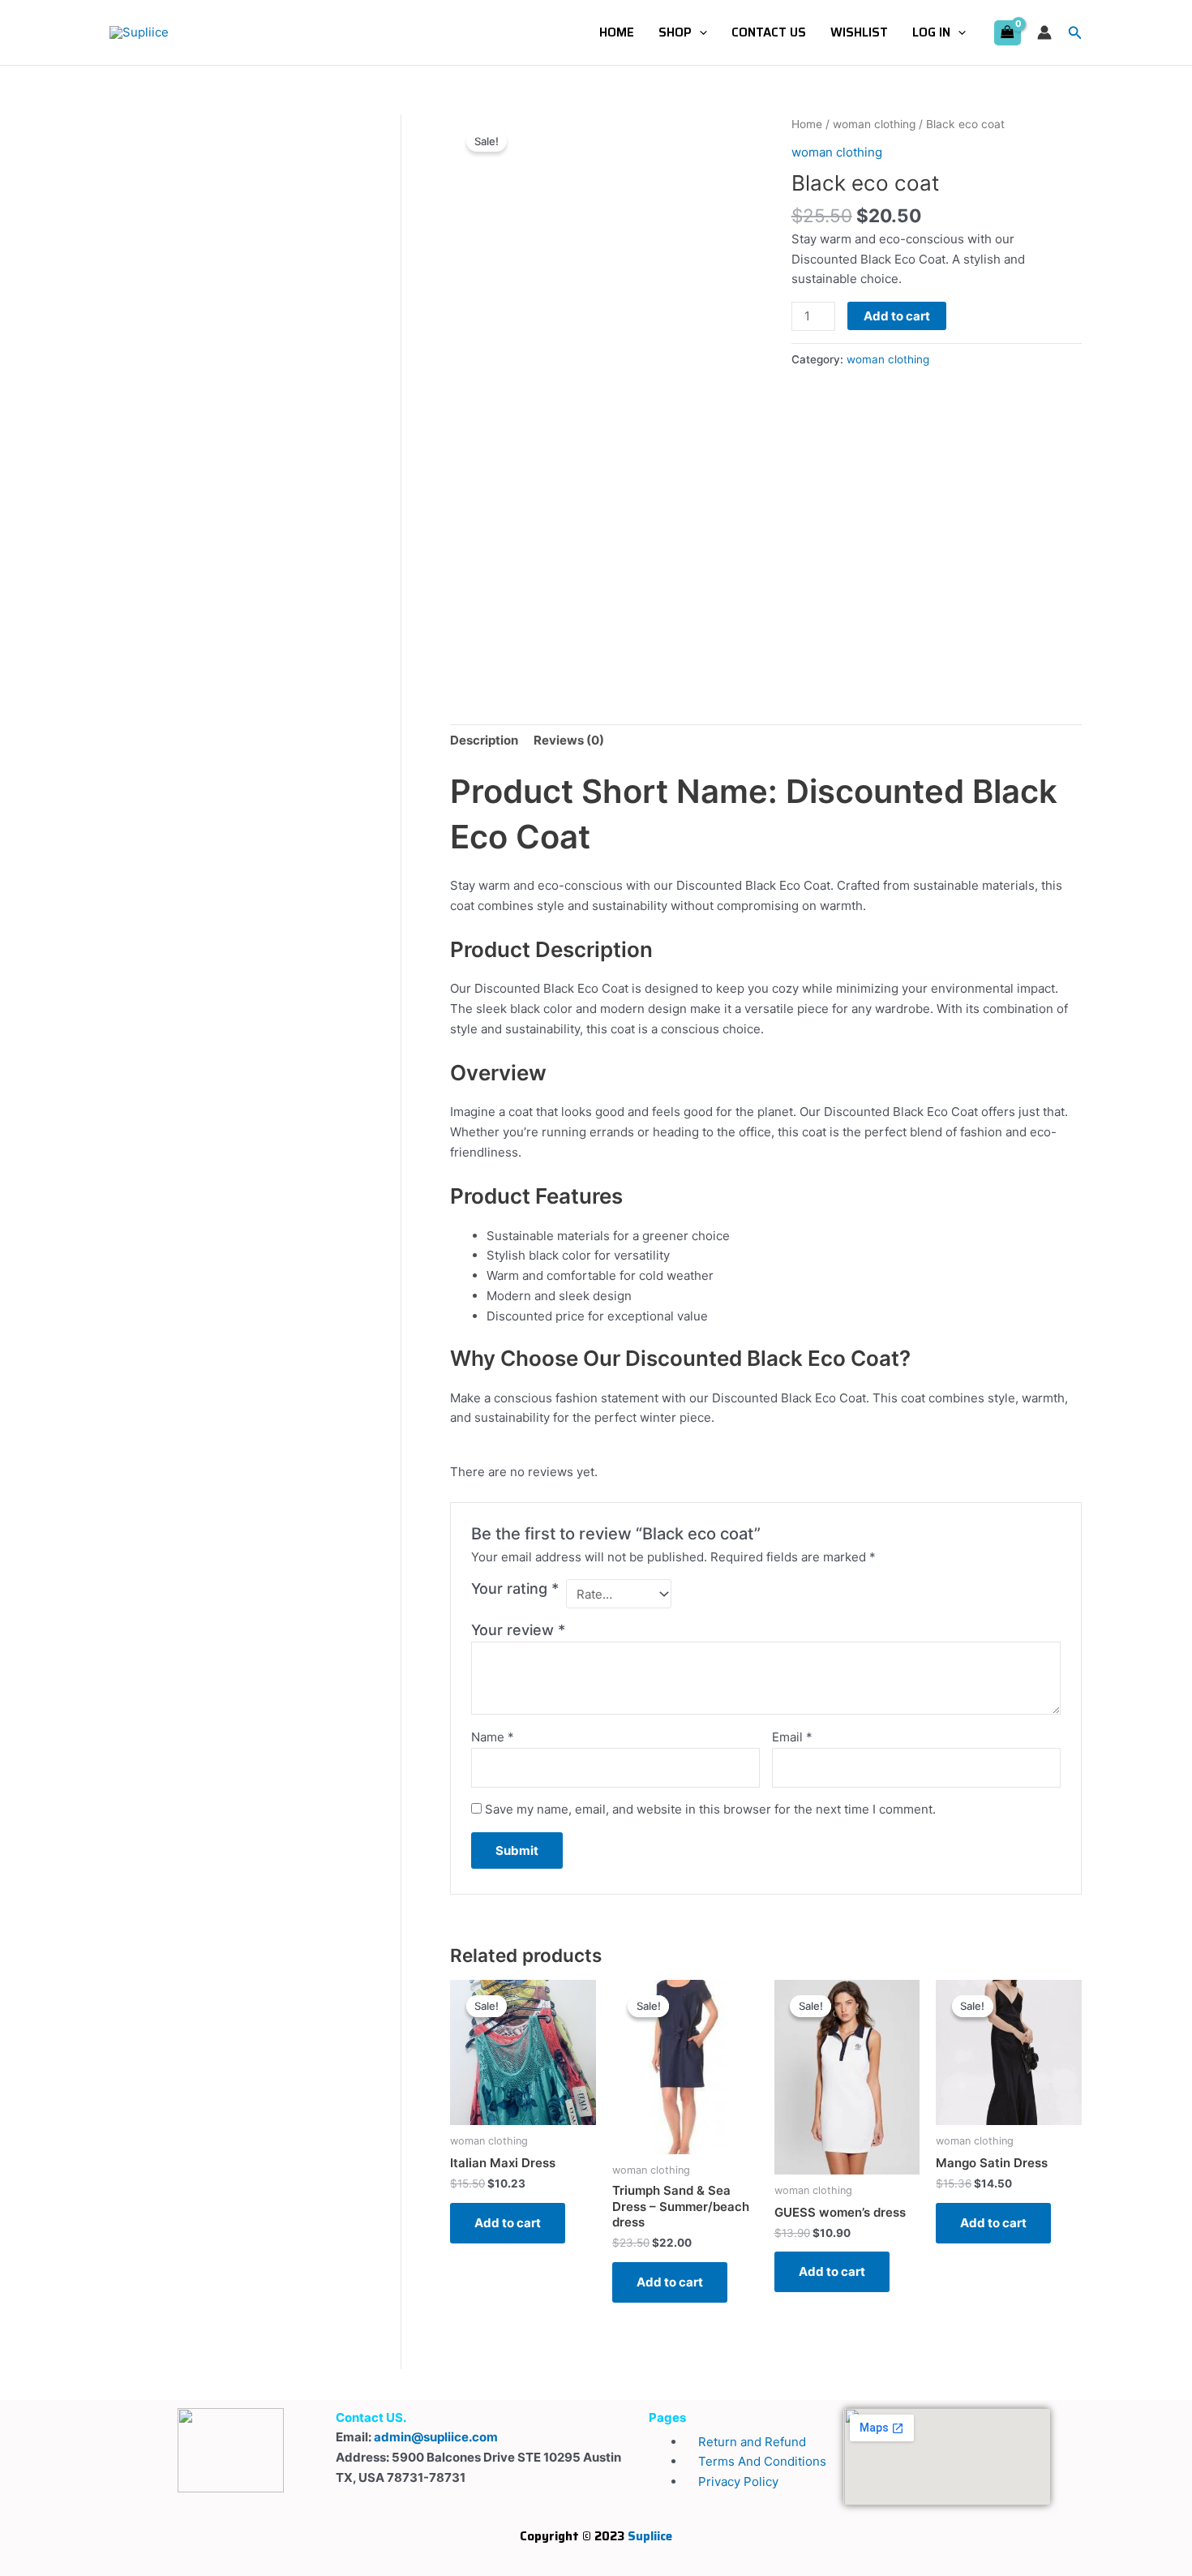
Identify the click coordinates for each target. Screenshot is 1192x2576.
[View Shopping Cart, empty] (1008, 33)
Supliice (650, 2536)
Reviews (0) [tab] (569, 740)
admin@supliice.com (436, 2437)
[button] (699, 32)
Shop (675, 32)
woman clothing (874, 124)
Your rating (515, 1589)
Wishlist (859, 32)
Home (617, 32)
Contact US (769, 32)
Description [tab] (484, 740)
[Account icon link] (1044, 32)
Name (493, 1737)
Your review (518, 1630)
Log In (931, 32)
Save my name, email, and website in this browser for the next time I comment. (710, 1809)
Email (792, 1737)
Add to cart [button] (508, 2223)
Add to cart (897, 316)
